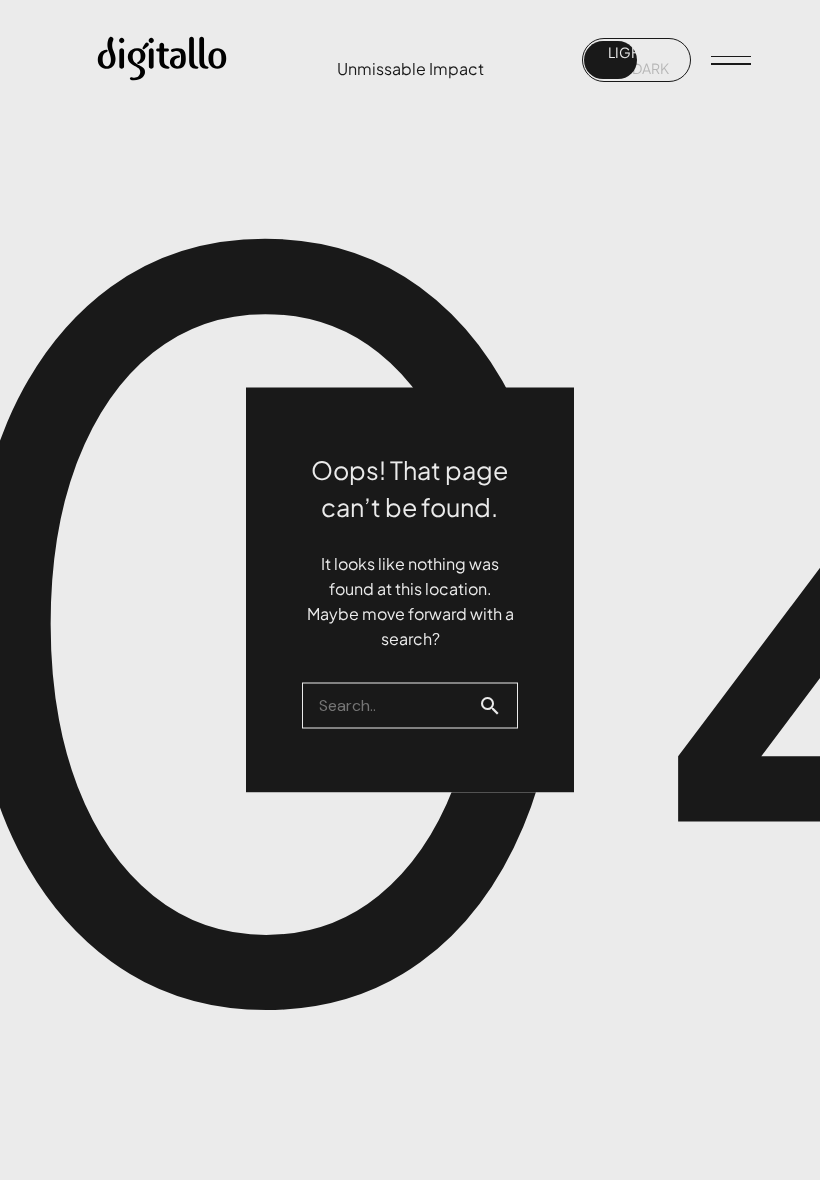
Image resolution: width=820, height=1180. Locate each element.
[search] (498, 706)
